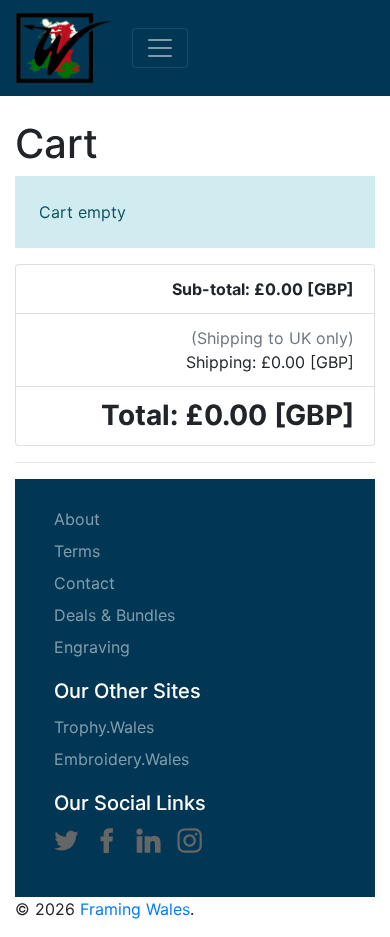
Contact (117, 582)
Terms (109, 550)
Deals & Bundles (147, 614)
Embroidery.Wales (121, 759)
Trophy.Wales (104, 727)
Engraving (124, 646)
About (109, 518)
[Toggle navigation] (160, 48)
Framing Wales (135, 909)
